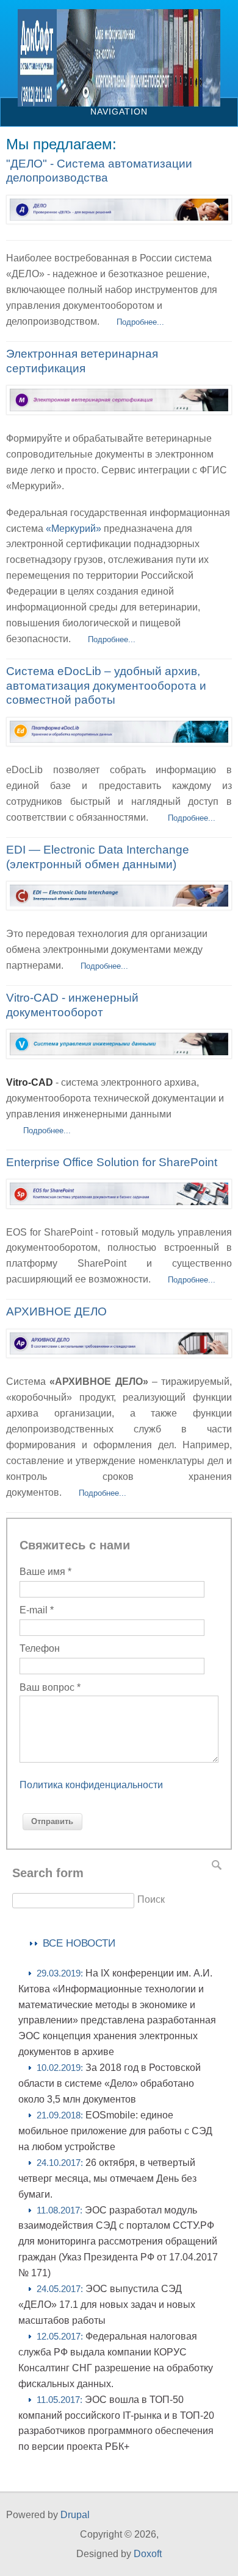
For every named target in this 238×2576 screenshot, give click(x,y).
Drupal (75, 2515)
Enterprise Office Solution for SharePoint (112, 1162)
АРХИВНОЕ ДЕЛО (56, 1311)
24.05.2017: (107, 2305)
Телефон (40, 1648)
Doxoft (148, 2554)
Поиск (151, 1899)
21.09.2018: (115, 2131)
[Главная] (119, 103)
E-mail (37, 1610)
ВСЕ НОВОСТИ (79, 1943)
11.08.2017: (118, 2242)
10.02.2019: (110, 2084)
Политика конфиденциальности (91, 1785)
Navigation (119, 111)
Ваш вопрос (50, 1687)
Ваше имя (45, 1572)
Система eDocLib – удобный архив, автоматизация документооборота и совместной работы (106, 686)
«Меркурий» (74, 529)
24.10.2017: (107, 2179)
